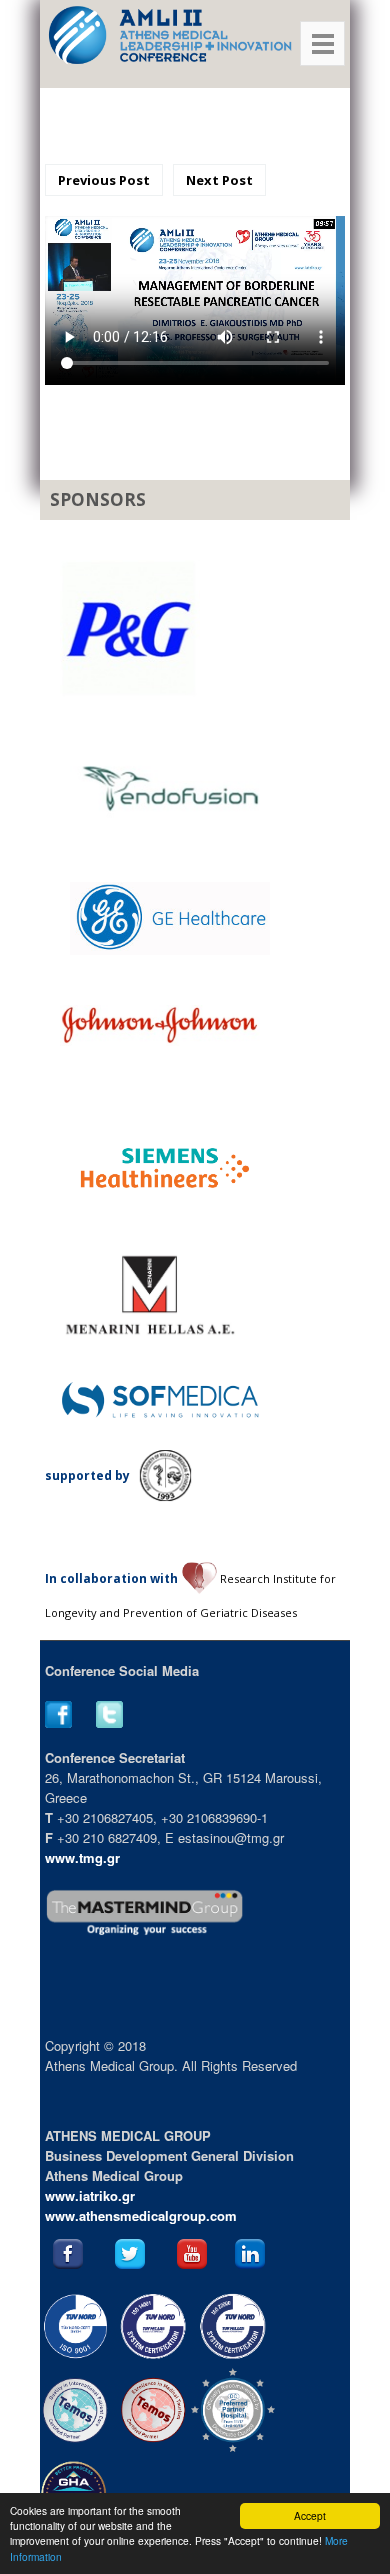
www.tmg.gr (82, 1857)
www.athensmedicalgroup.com (141, 2215)
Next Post (219, 180)
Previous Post (104, 180)
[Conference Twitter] (119, 1722)
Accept (310, 2515)
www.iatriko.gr (90, 2195)
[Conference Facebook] (68, 1722)
